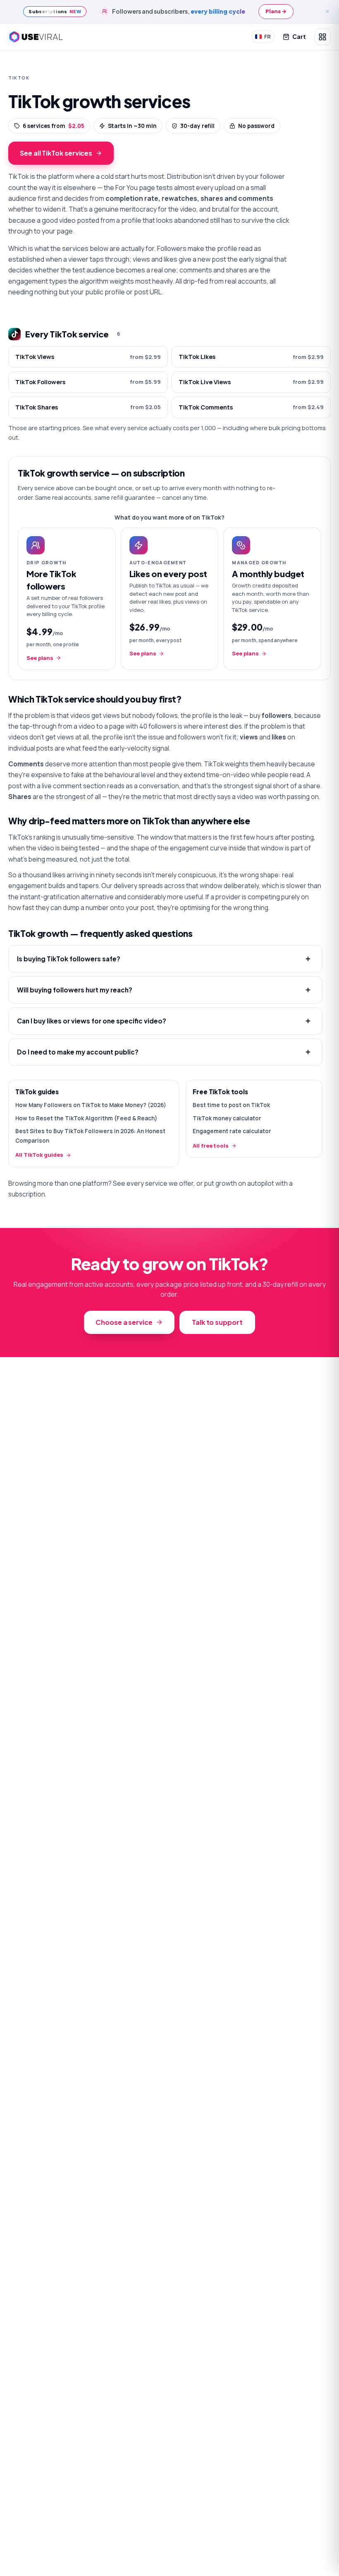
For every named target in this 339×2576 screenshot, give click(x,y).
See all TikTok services (56, 153)
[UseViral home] (36, 37)
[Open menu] (322, 37)
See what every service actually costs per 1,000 (149, 428)
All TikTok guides (39, 1155)
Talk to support (217, 1322)
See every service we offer (153, 1183)
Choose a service (124, 1322)
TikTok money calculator (227, 1118)
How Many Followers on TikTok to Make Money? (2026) (91, 1105)
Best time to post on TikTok (231, 1105)
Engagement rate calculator (232, 1131)
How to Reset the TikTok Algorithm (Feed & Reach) (86, 1118)
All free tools (211, 1146)
